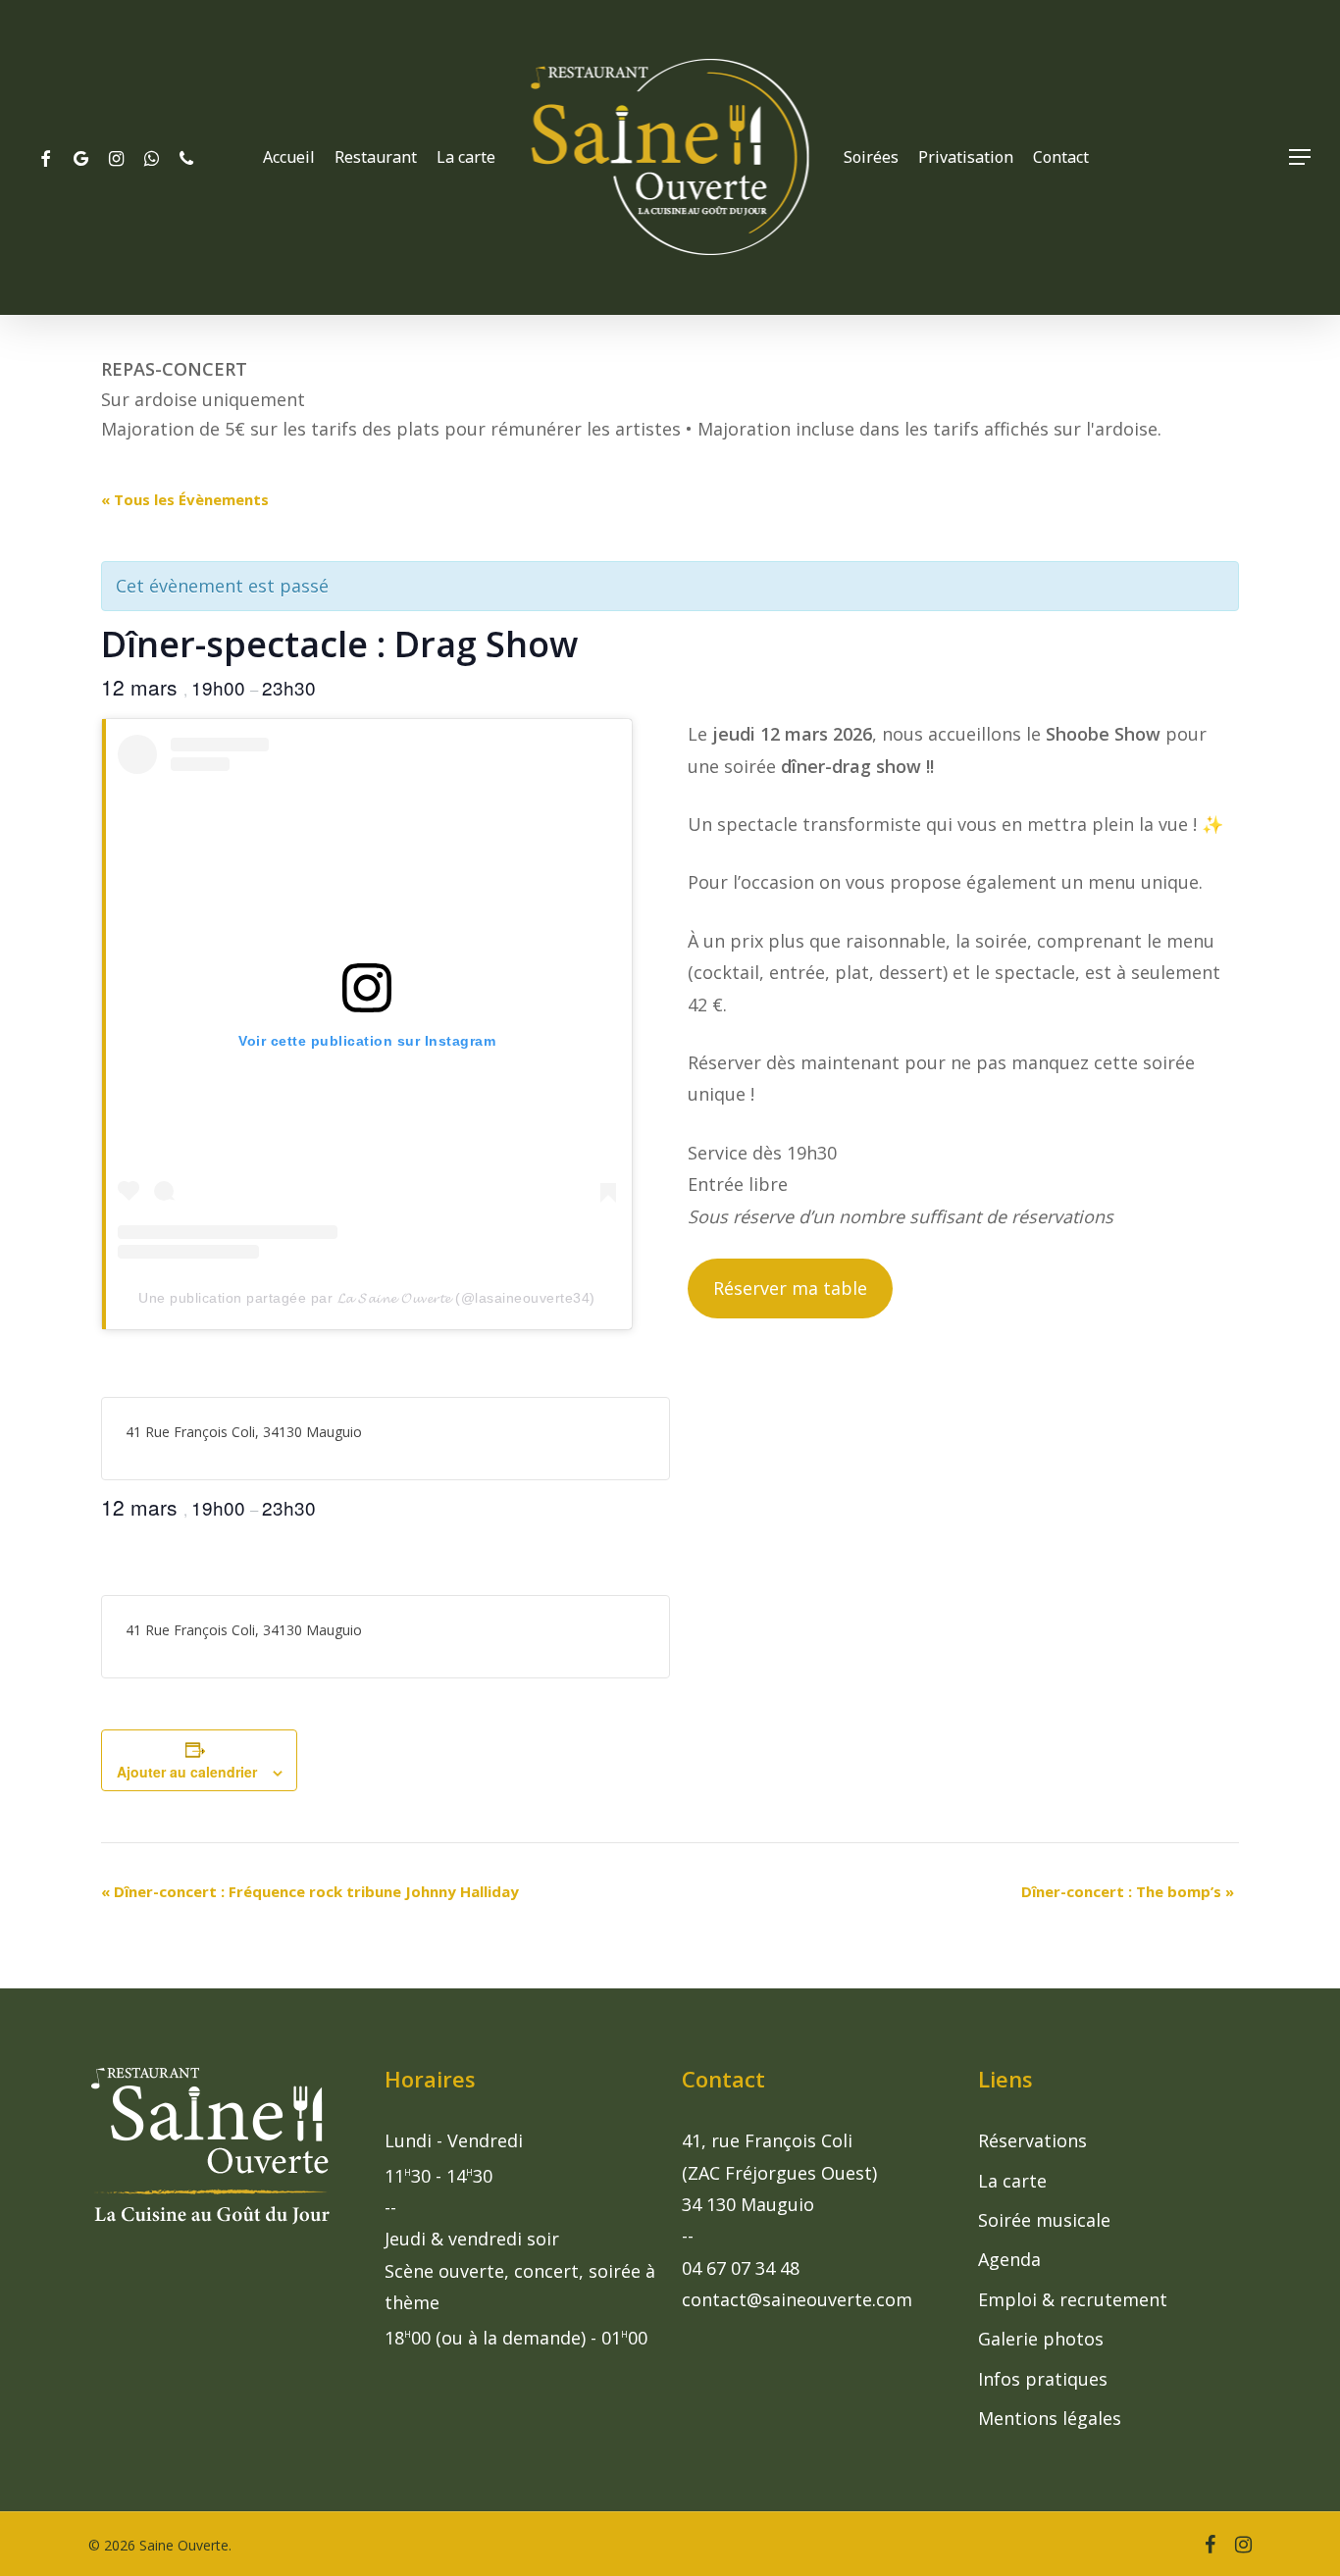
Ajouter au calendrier (187, 1772)
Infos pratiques (1043, 2379)
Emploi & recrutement (1073, 2299)
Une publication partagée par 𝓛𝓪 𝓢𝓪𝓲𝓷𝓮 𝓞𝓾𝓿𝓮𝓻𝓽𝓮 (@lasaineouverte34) (367, 1298)
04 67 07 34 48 (741, 2268)
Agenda (1009, 2259)
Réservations (1032, 2140)
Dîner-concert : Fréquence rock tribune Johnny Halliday (310, 1891)
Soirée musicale (1044, 2220)
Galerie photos (1041, 2339)
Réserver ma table (790, 1288)
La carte (1012, 2181)
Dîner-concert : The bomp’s (1128, 1891)
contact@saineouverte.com (797, 2299)
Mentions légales (1050, 2418)
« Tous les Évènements (185, 499)
